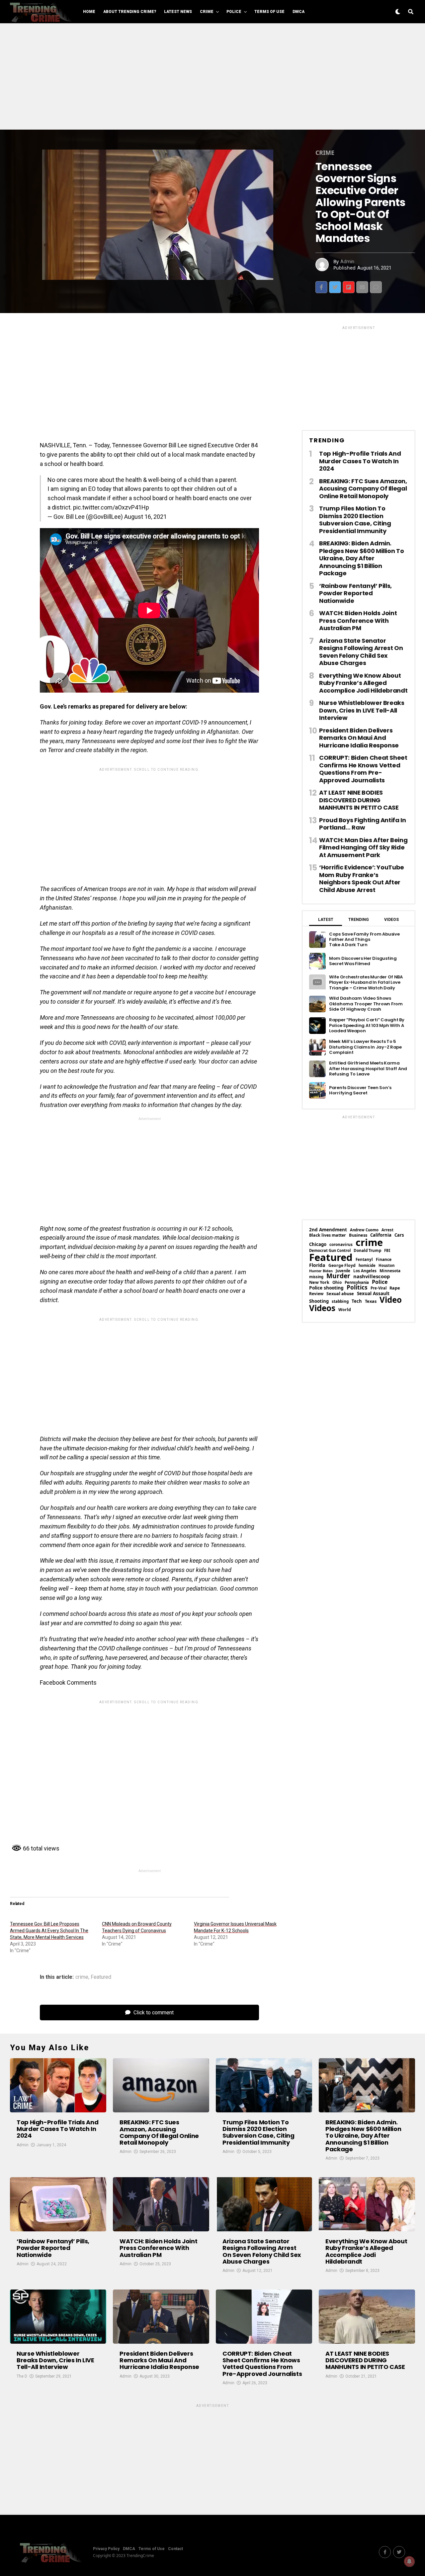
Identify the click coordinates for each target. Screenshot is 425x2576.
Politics (357, 1287)
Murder (338, 1276)
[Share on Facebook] (321, 287)
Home (89, 12)
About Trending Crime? (130, 12)
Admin (347, 262)
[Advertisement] (212, 76)
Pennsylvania (357, 1282)
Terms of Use (269, 12)
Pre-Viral (379, 1288)
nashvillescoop (372, 1276)
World (345, 1310)
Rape (395, 1288)
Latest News (178, 12)
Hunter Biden (321, 1271)
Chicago (318, 1244)
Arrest (387, 1230)
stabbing (340, 1301)
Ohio (337, 1283)
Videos (322, 1308)
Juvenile (343, 1271)
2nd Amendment (328, 1230)
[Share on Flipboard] (349, 287)
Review (316, 1294)
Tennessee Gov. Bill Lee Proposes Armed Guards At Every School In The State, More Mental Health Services (49, 1931)
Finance (384, 1260)
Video (391, 1300)
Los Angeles (365, 1271)
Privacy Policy (106, 2549)
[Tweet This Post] (335, 287)
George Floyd (342, 1266)
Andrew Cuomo (364, 1230)
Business (358, 1235)
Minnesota (390, 1271)
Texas (371, 1301)
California (381, 1235)
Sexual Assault (373, 1294)
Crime (207, 12)
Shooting (319, 1301)
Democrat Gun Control (330, 1250)
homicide (367, 1265)
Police (234, 12)
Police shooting (326, 1288)
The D (22, 2376)
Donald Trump (367, 1251)
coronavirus (341, 1245)
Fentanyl (364, 1260)
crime (82, 1977)
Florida (317, 1265)
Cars (399, 1235)
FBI (387, 1250)
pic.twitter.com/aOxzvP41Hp (111, 507)
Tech (357, 1301)
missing (316, 1277)
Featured (101, 1977)
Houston (386, 1265)
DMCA (298, 12)
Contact (175, 2549)
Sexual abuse (340, 1294)
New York (319, 1282)
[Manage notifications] (409, 2561)
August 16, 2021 (145, 517)
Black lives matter (328, 1235)
